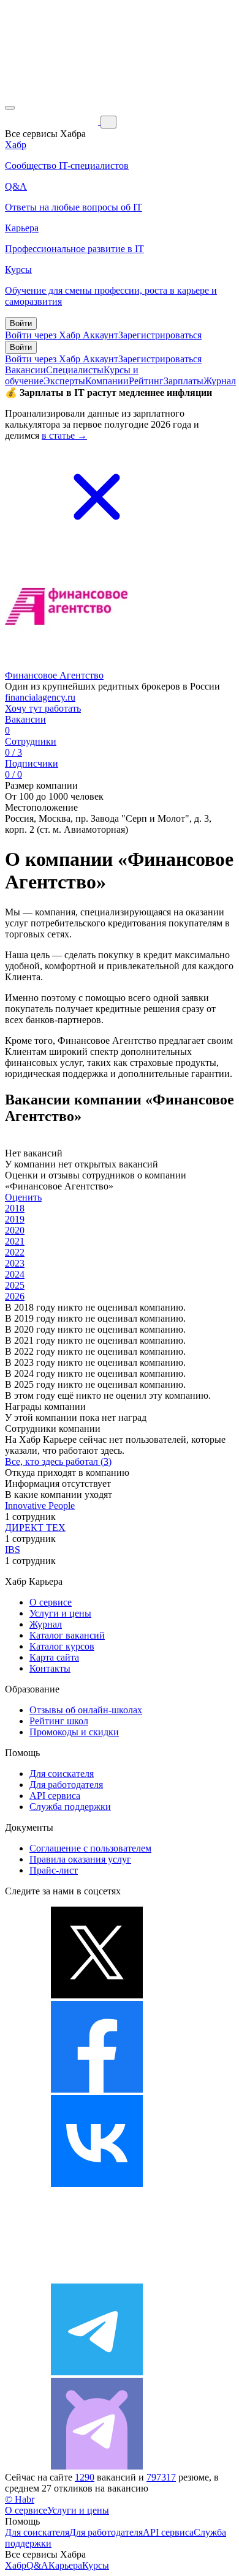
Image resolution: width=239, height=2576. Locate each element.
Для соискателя (62, 1774)
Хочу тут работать (43, 708)
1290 (85, 2477)
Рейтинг (146, 381)
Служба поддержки (70, 1807)
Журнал (220, 381)
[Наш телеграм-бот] (97, 2466)
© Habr (20, 2499)
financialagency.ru (40, 697)
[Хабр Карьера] (53, 121)
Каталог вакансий (67, 1635)
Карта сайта (54, 1657)
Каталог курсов (62, 1646)
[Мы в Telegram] (97, 2372)
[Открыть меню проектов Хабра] (10, 108)
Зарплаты (184, 381)
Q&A (37, 2565)
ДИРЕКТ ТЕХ (35, 1528)
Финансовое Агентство (54, 675)
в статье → (64, 435)
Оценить (23, 1197)
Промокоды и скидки (74, 1732)
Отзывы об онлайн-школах (86, 1710)
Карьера (65, 2565)
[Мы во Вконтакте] (97, 2183)
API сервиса (55, 1796)
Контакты (50, 1668)
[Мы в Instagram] (97, 2278)
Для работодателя (66, 1785)
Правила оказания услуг (80, 1859)
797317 (161, 2477)
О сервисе (51, 1602)
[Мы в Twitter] (97, 1995)
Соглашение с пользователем (90, 1848)
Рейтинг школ (59, 1721)
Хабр (16, 2565)
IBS (13, 1550)
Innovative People (40, 1506)
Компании (107, 381)
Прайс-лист (54, 1870)
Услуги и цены (60, 1613)
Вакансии (25, 370)
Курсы (96, 2565)
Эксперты (64, 381)
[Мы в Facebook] (97, 2089)
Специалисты (75, 370)
